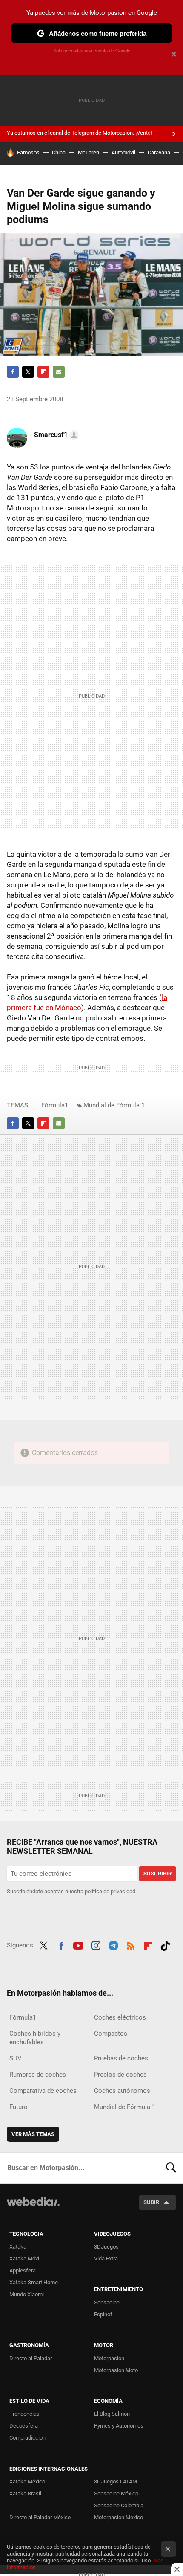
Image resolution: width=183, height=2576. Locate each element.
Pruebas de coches (121, 2058)
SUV (16, 2058)
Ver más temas (33, 2134)
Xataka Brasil (25, 2493)
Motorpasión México (119, 2517)
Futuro (19, 2107)
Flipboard (43, 372)
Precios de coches (120, 2075)
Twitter (28, 372)
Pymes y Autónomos (119, 2426)
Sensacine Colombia (119, 2505)
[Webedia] (33, 2207)
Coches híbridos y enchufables (35, 2038)
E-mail (59, 372)
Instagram (96, 1944)
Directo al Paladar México (40, 2517)
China (59, 152)
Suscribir (157, 1873)
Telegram (113, 1944)
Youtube (78, 1944)
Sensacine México (116, 2493)
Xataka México (27, 2482)
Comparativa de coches (43, 2091)
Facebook (13, 372)
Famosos (28, 152)
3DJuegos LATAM (116, 2482)
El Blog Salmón (112, 2414)
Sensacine (107, 2302)
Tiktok (165, 1944)
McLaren (89, 152)
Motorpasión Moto (116, 2370)
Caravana (159, 152)
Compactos (111, 2034)
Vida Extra (106, 2259)
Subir (151, 2202)
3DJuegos (106, 2247)
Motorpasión (109, 2358)
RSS (131, 1944)
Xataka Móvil (25, 2259)
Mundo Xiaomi (27, 2294)
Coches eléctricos (120, 2017)
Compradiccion (27, 2438)
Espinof (103, 2314)
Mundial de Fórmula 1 (114, 1105)
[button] (55, 435)
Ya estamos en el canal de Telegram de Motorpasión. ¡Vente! (79, 133)
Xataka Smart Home (34, 2282)
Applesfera (23, 2270)
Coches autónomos (122, 2091)
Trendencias (24, 2414)
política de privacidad (110, 1891)
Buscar (171, 2168)
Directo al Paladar (31, 2358)
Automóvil (123, 152)
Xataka (18, 2247)
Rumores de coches (38, 2075)
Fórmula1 (55, 1105)
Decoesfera (24, 2426)
